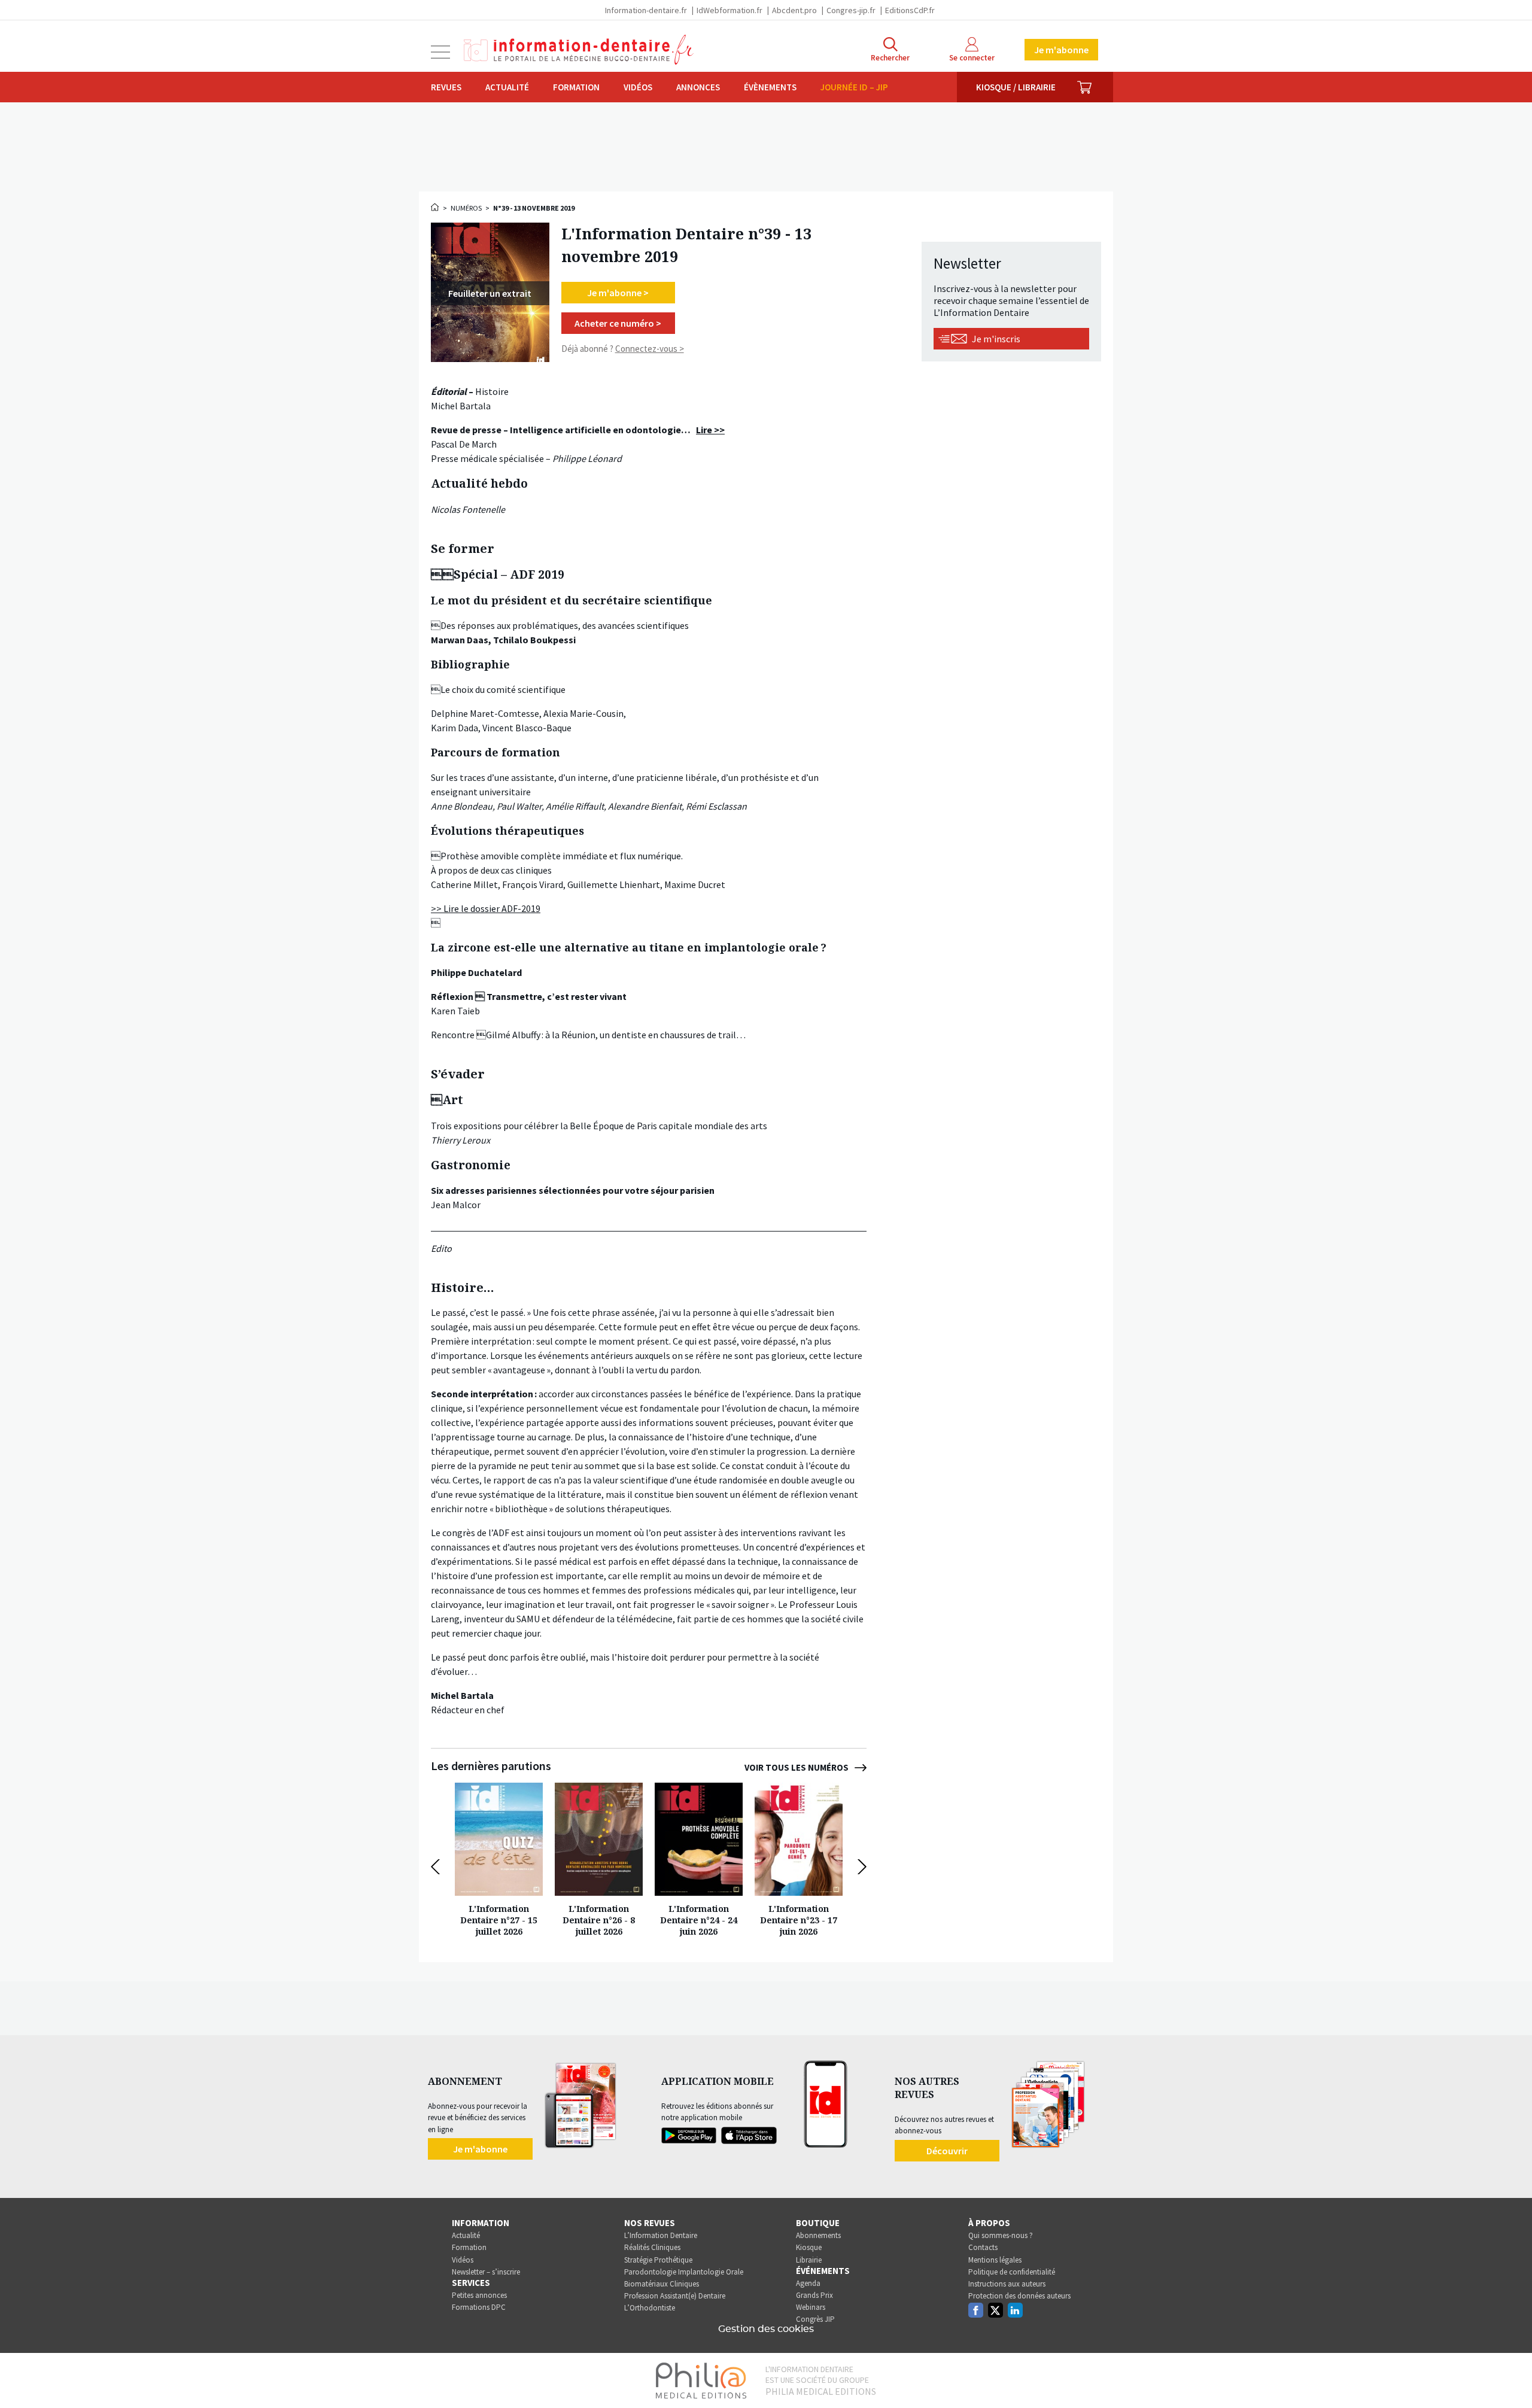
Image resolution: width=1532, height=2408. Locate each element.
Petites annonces (479, 2295)
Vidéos (638, 87)
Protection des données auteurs (1019, 2296)
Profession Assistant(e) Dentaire (675, 2296)
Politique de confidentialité (1012, 2272)
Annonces (698, 87)
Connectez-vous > (650, 349)
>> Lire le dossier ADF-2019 (486, 908)
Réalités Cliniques (652, 2247)
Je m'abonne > (618, 293)
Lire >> (710, 430)
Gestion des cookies (766, 2329)
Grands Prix (814, 2295)
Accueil (436, 207)
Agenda (808, 2283)
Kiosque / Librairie (1016, 87)
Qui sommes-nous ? (1001, 2235)
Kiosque (809, 2247)
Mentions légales (995, 2260)
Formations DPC (479, 2307)
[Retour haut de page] (1510, 2377)
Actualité (507, 87)
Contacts (983, 2247)
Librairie (809, 2260)
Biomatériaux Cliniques (662, 2284)
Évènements (770, 87)
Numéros (466, 208)
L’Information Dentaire (661, 2235)
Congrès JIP (815, 2319)
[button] (438, 1867)
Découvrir (947, 2151)
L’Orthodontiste (650, 2308)
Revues (446, 87)
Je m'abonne (1061, 50)
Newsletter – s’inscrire (486, 2272)
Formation (576, 87)
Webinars (811, 2307)
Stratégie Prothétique (658, 2260)
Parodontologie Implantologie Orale (684, 2272)
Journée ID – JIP (854, 87)
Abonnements (818, 2235)
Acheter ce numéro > (618, 323)
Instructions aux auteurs (1007, 2284)
